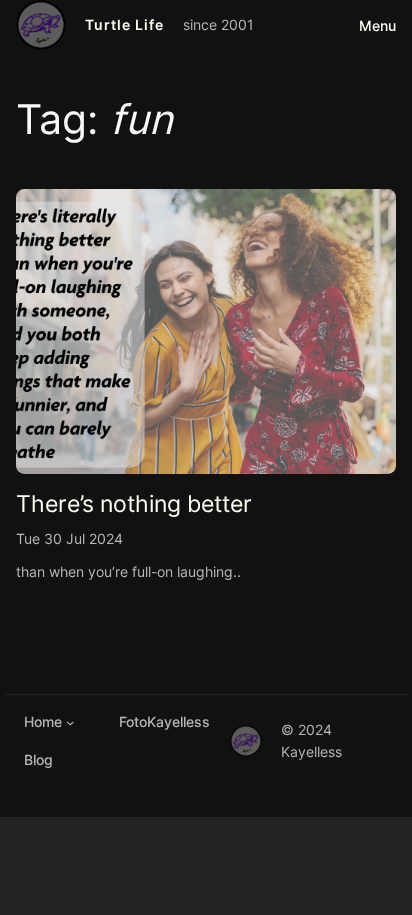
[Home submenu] (70, 722)
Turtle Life (124, 24)
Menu (377, 25)
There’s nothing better (134, 503)
